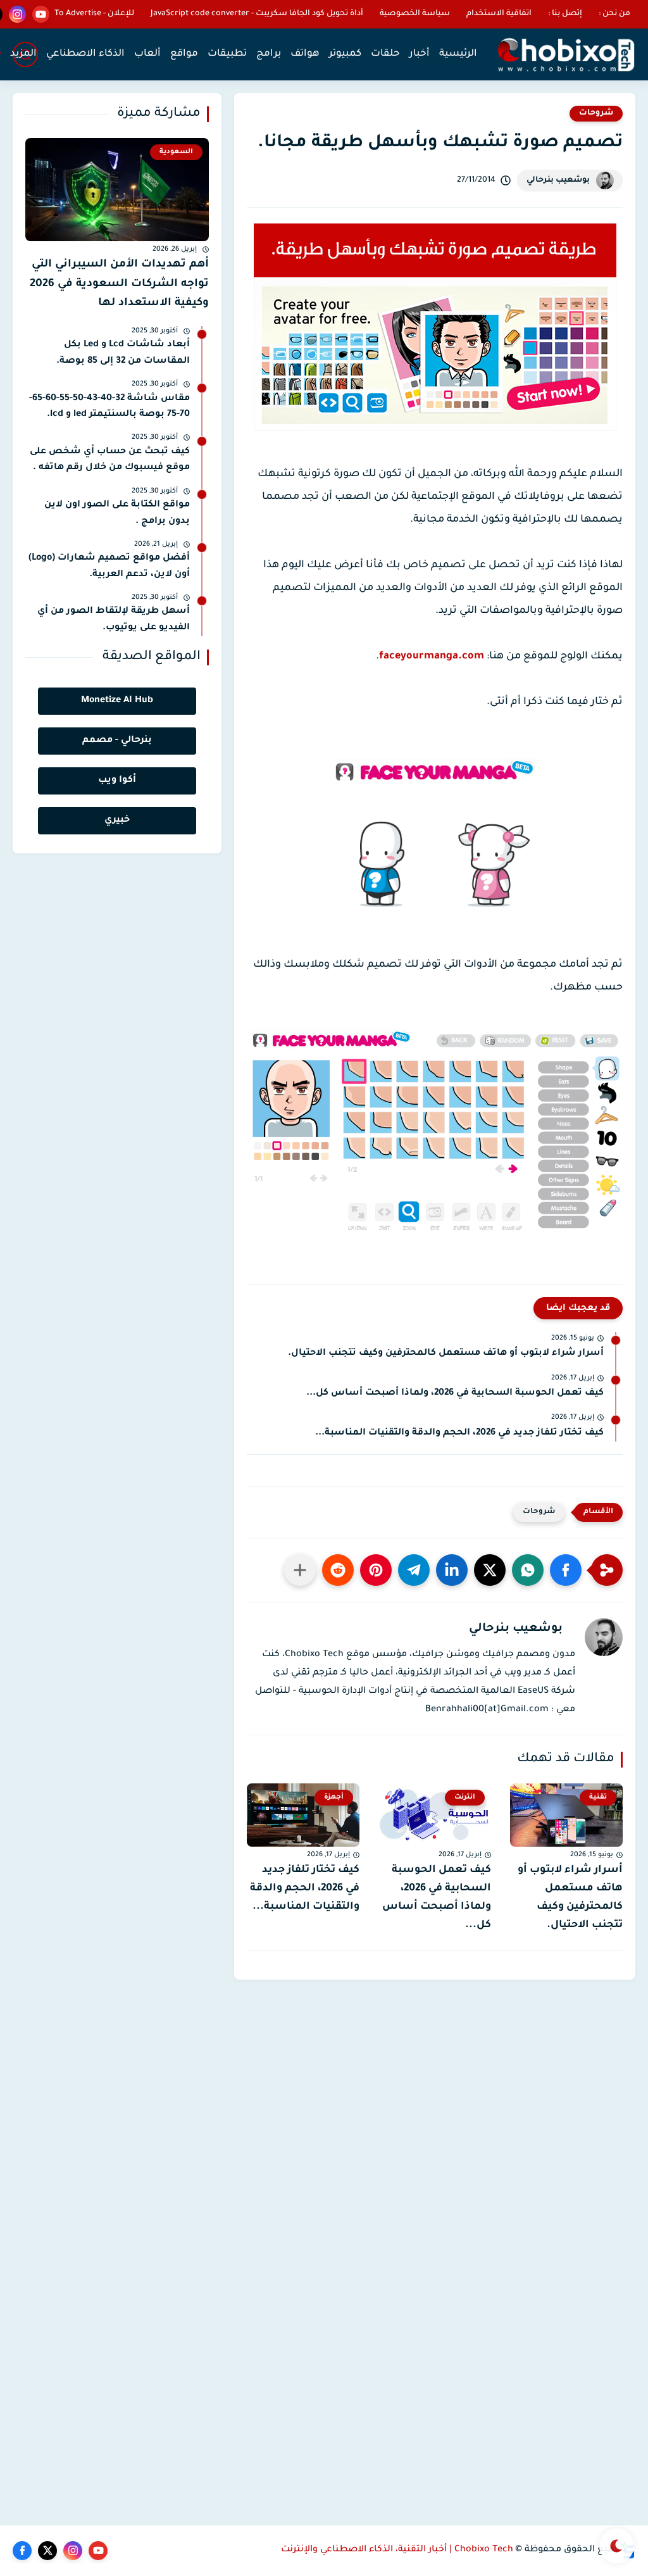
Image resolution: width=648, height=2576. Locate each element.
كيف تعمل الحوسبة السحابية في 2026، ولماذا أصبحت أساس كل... (455, 1393)
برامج (269, 54)
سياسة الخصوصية (415, 14)
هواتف (305, 54)
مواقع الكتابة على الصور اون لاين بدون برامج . (117, 513)
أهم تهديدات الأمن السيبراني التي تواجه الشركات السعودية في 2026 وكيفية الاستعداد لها (119, 284)
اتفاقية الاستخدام (499, 14)
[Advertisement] (435, 2068)
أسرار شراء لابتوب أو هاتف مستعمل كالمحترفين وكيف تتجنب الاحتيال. (446, 1354)
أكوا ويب (117, 781)
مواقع (184, 54)
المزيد (23, 54)
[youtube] (41, 14)
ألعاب (147, 54)
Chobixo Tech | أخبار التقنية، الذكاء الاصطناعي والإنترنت (397, 2550)
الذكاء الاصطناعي (85, 54)
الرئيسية (458, 54)
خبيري (117, 820)
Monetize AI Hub (117, 701)
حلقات (385, 54)
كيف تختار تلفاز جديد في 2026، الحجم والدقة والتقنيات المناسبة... (459, 1433)
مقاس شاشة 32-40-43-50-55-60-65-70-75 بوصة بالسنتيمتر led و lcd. (109, 407)
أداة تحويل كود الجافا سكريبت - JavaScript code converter (257, 14)
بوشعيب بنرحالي (558, 180)
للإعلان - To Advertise (94, 14)
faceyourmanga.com (432, 657)
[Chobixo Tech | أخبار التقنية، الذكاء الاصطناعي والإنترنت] (566, 55)
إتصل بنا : (565, 14)
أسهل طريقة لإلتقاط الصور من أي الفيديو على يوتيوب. (114, 620)
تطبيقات (227, 54)
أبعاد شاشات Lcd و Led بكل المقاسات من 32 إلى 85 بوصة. (123, 353)
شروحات (596, 113)
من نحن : (614, 14)
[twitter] (47, 2551)
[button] (566, 1570)
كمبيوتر (345, 54)
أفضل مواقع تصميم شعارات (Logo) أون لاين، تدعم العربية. (109, 567)
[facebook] (22, 2551)
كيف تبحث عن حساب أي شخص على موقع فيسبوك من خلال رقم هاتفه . (110, 460)
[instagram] (17, 14)
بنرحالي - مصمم (117, 741)
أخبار (420, 54)
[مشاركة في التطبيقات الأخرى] (300, 1570)
